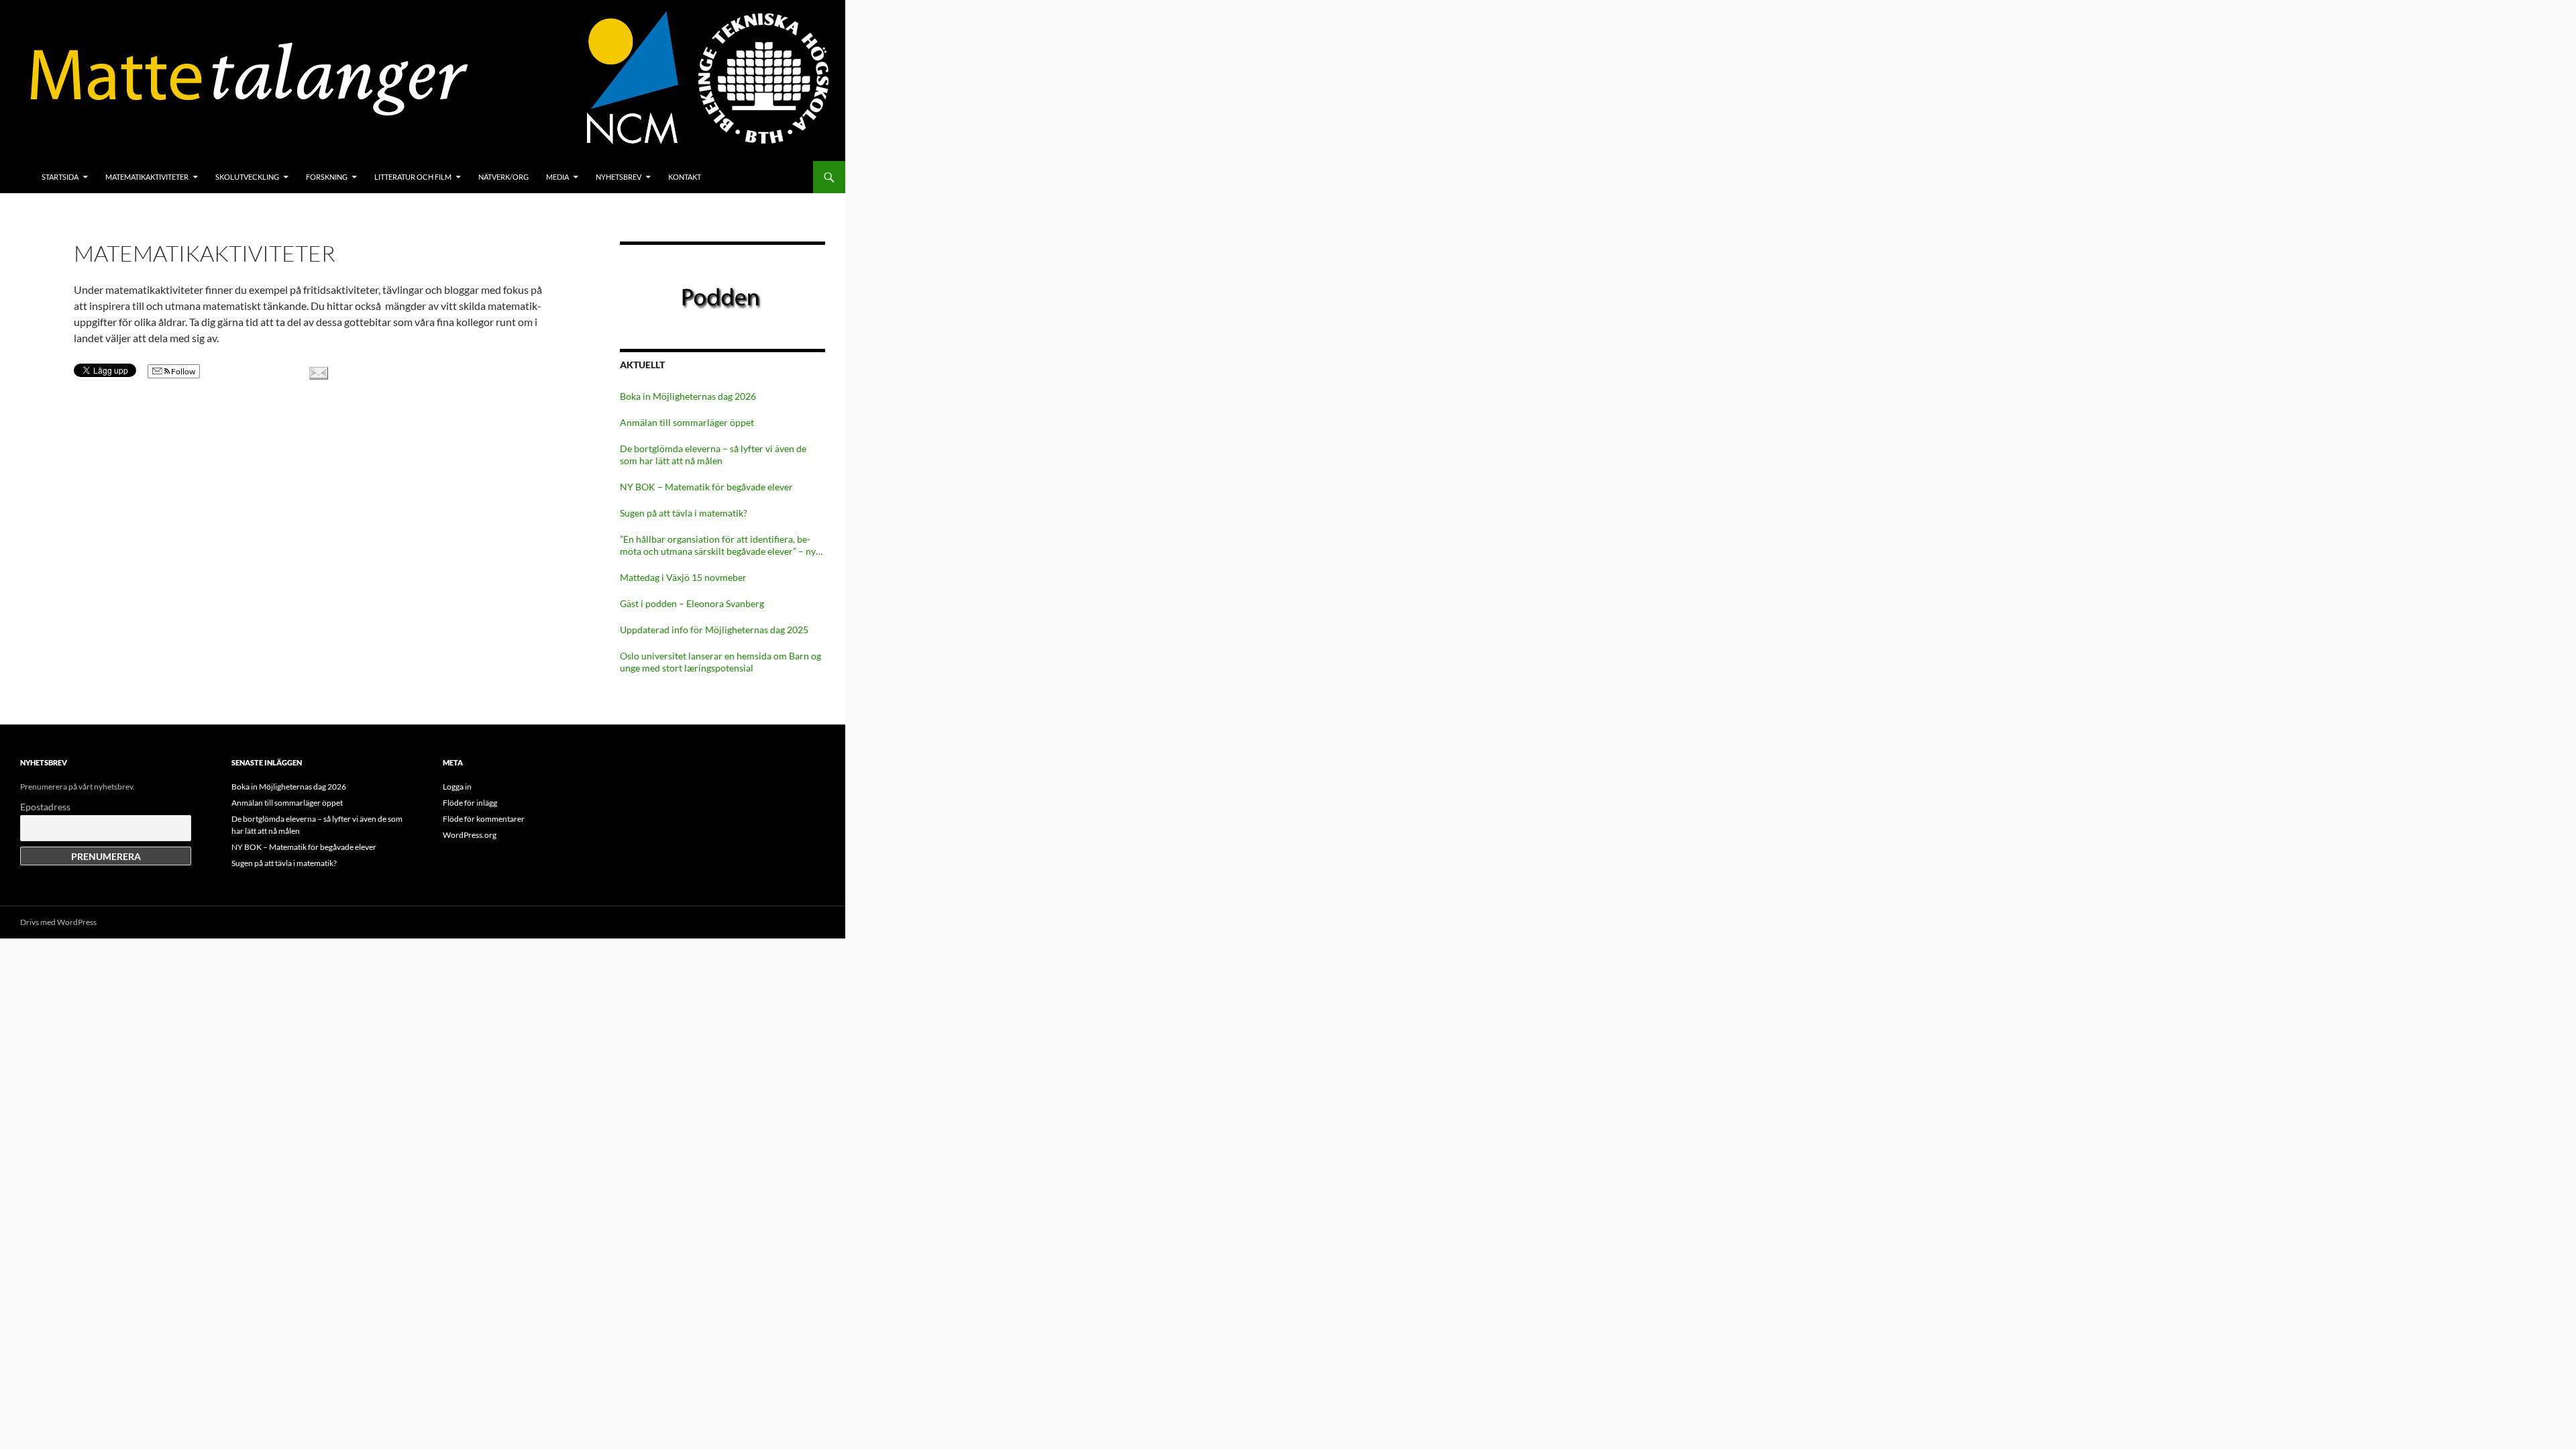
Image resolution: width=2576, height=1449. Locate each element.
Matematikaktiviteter (147, 177)
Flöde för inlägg (470, 803)
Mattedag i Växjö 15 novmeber (683, 577)
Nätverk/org (503, 177)
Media (557, 177)
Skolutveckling (247, 177)
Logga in (457, 787)
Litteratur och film (413, 177)
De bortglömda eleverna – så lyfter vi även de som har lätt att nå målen (713, 454)
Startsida (60, 177)
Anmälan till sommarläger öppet (687, 422)
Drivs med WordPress (58, 922)
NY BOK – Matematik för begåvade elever (706, 487)
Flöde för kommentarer (484, 819)
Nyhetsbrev (619, 177)
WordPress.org (470, 835)
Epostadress (45, 807)
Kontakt (685, 177)
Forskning (327, 177)
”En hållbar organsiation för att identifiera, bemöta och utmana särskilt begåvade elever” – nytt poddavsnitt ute (721, 545)
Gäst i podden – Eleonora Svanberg (692, 603)
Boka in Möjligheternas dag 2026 (688, 396)
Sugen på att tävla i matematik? (684, 513)
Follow (182, 371)
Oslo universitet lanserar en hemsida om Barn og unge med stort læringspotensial (720, 662)
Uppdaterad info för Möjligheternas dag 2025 (714, 630)
